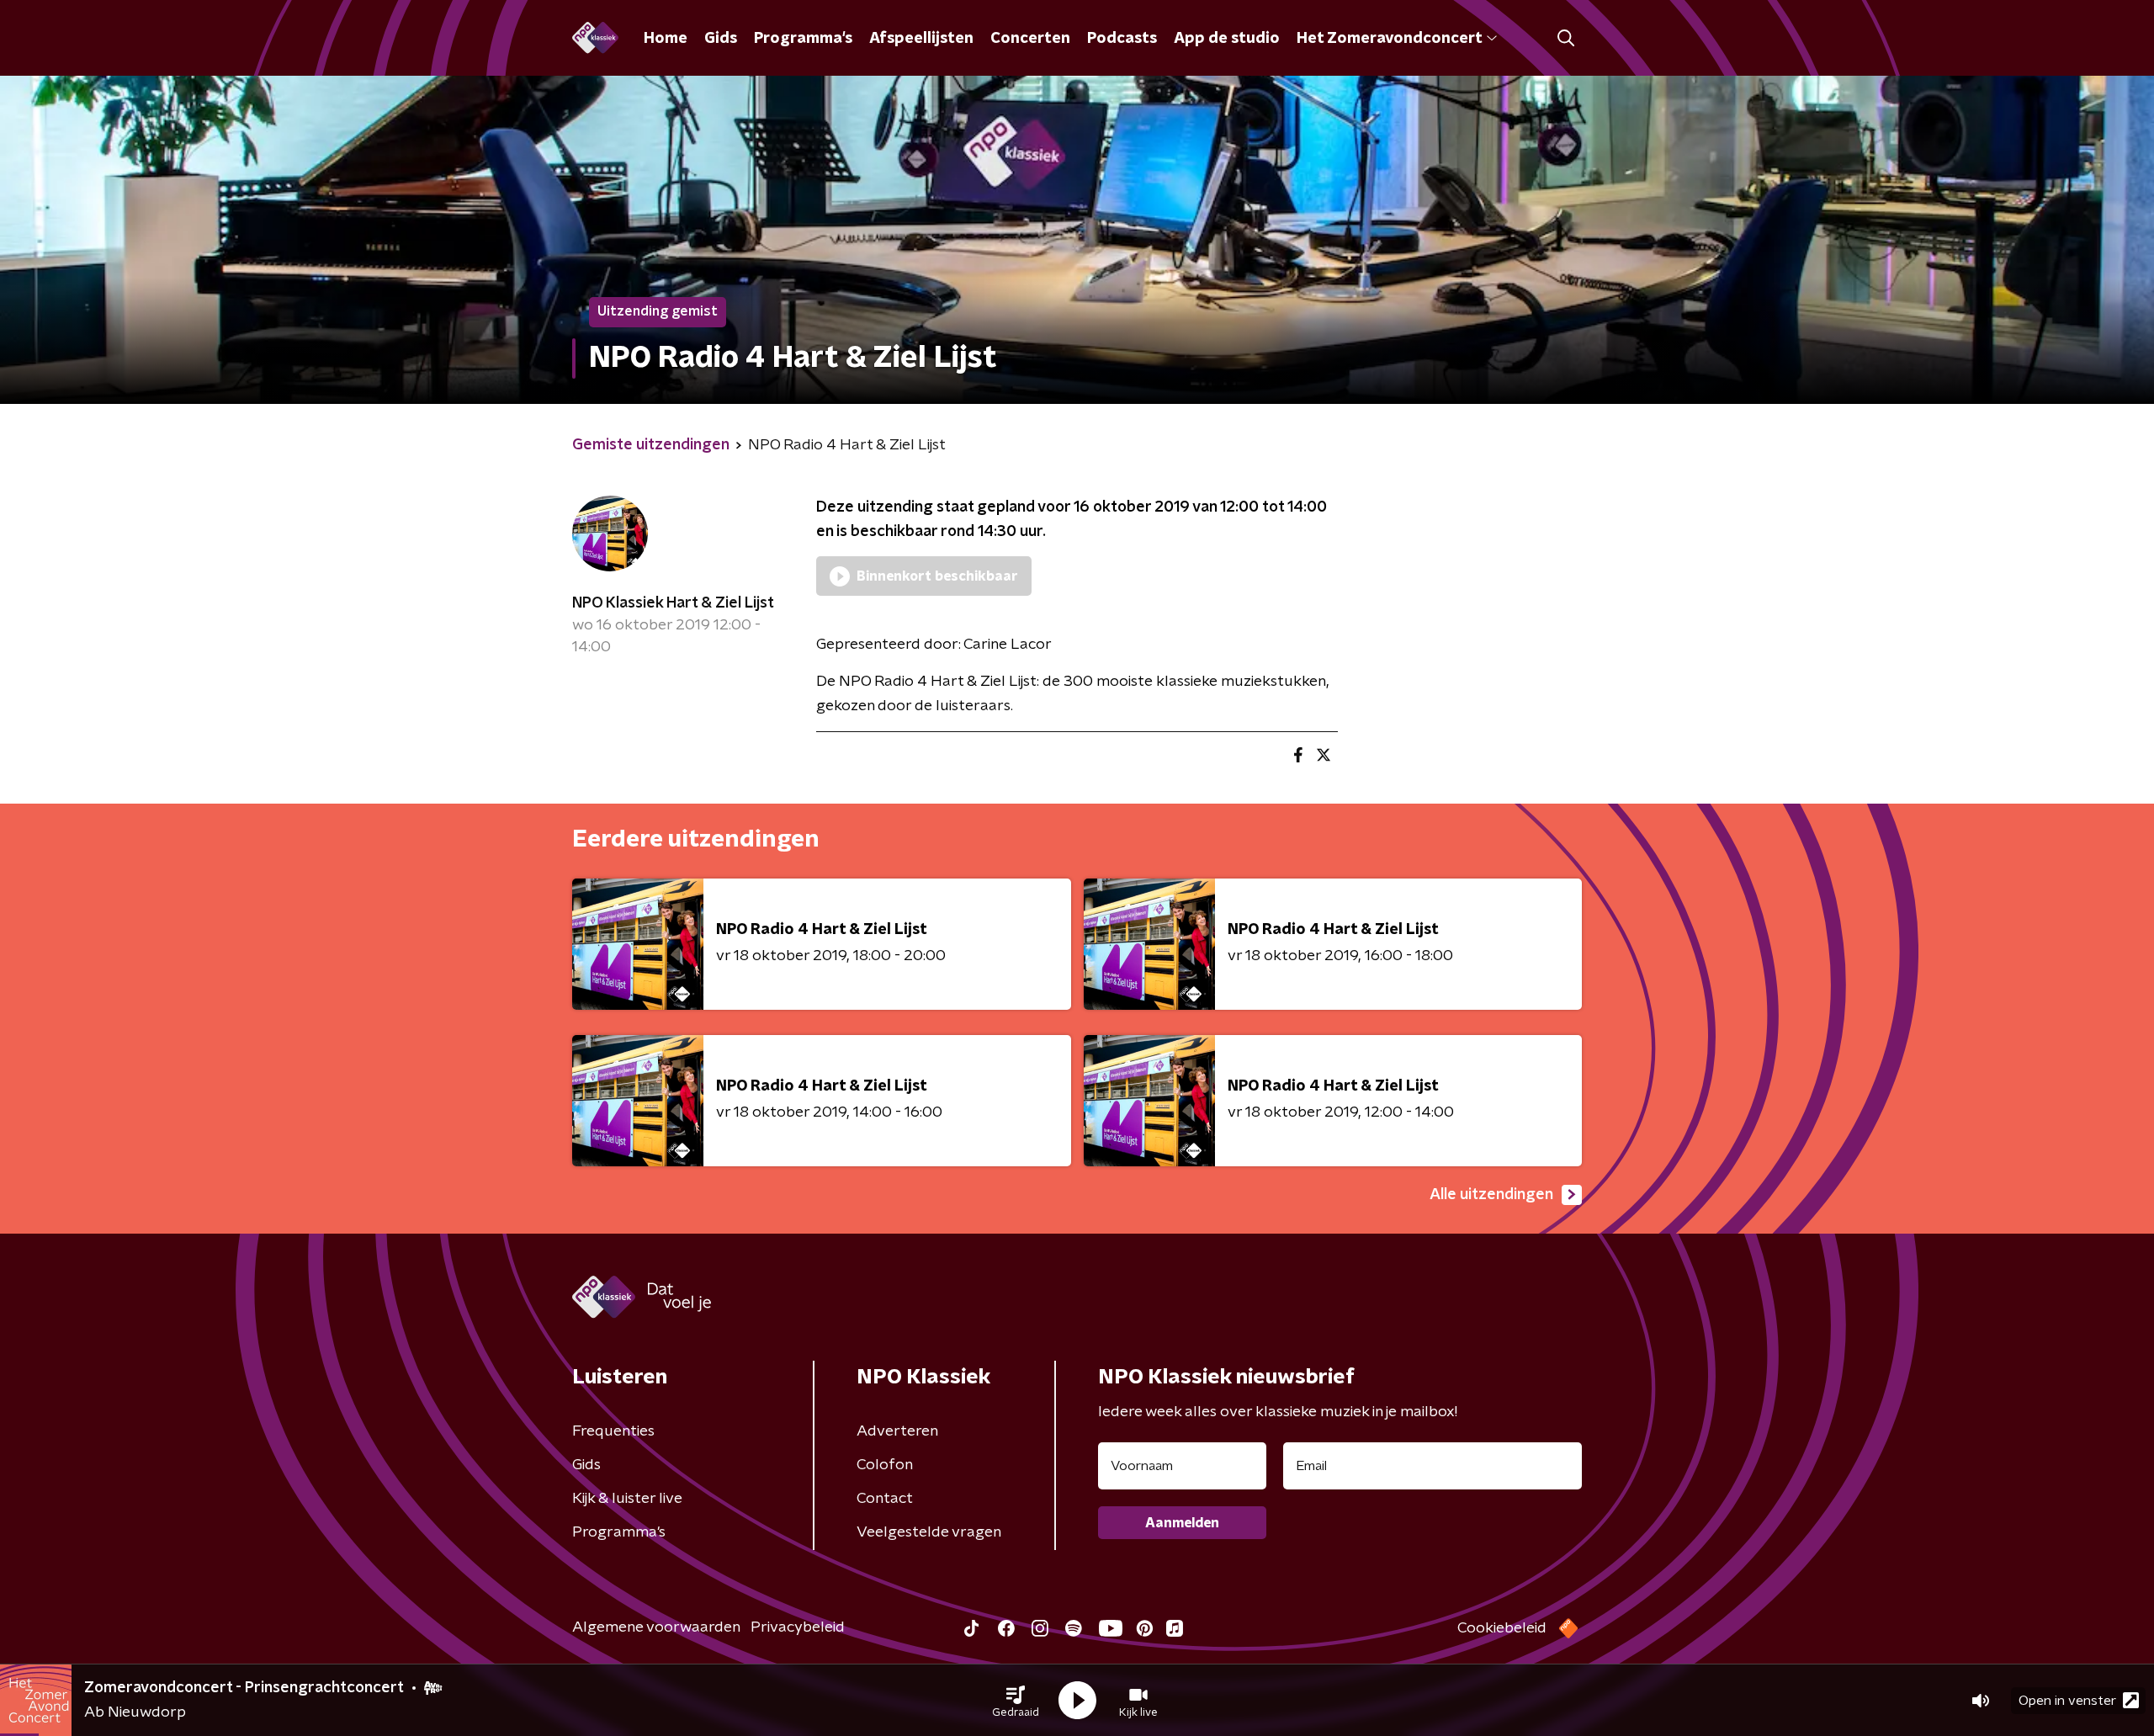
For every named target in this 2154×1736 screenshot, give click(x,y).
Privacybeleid (798, 1627)
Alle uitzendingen (1491, 1195)
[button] (1016, 1701)
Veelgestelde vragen (929, 1532)
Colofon (885, 1465)
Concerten (1030, 39)
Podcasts (1122, 39)
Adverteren (897, 1431)
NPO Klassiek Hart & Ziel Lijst (673, 603)
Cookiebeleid (1502, 1628)
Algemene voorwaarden (656, 1627)
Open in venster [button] (2067, 1701)
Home (666, 39)
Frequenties (613, 1431)
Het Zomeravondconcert (1389, 39)
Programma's (803, 39)
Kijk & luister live (627, 1499)
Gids (721, 39)
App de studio (1227, 39)
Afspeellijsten (921, 39)
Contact (885, 1499)
